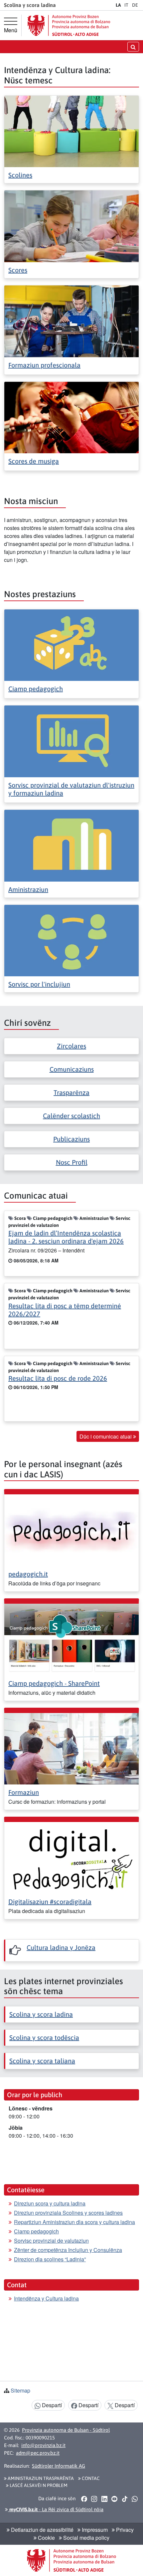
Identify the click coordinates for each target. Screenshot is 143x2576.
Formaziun (24, 1792)
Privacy (124, 2530)
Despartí (51, 2405)
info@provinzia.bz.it (43, 2445)
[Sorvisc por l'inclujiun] (71, 940)
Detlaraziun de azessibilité (42, 2530)
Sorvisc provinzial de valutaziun (51, 2241)
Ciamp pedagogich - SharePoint (54, 1683)
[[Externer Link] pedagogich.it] (71, 1529)
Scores (18, 270)
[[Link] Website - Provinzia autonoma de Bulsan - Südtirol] (69, 25)
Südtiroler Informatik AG (59, 2466)
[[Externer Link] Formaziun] (71, 1748)
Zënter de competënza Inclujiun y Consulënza (68, 2250)
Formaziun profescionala (44, 365)
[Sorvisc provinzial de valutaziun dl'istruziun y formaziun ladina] (71, 741)
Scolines (20, 175)
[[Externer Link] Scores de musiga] (71, 417)
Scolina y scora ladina (41, 2014)
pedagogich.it (28, 1574)
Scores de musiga (34, 461)
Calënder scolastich (71, 1116)
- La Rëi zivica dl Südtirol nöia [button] (56, 2509)
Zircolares (71, 1046)
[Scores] (71, 225)
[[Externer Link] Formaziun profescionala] (71, 321)
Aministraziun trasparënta (40, 2478)
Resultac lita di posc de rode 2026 (58, 1378)
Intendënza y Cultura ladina (46, 2298)
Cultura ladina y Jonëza (61, 1947)
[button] (84, 2499)
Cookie (46, 2538)
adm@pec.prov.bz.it (38, 2453)
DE (135, 5)
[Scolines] (71, 131)
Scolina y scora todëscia (44, 2038)
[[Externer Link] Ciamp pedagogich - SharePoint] (71, 1639)
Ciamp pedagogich (36, 689)
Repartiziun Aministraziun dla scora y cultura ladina (74, 2222)
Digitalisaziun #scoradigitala (50, 1902)
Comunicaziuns (72, 1069)
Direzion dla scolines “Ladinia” (50, 2259)
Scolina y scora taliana (42, 2061)
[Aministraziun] (71, 845)
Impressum (94, 2530)
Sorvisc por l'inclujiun (39, 984)
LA (118, 5)
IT (126, 5)
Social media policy (86, 2538)
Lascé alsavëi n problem (38, 2485)
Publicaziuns (71, 1139)
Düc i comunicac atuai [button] (106, 1436)
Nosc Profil (72, 1162)
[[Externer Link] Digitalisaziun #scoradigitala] (71, 1857)
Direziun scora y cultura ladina (50, 2203)
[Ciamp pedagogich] (71, 644)
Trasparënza (71, 1092)
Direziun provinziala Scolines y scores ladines (68, 2213)
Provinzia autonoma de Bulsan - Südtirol (66, 2430)
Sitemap (20, 2390)
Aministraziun (28, 889)
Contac (90, 2478)
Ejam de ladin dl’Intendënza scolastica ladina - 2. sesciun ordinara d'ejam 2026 (66, 1237)
